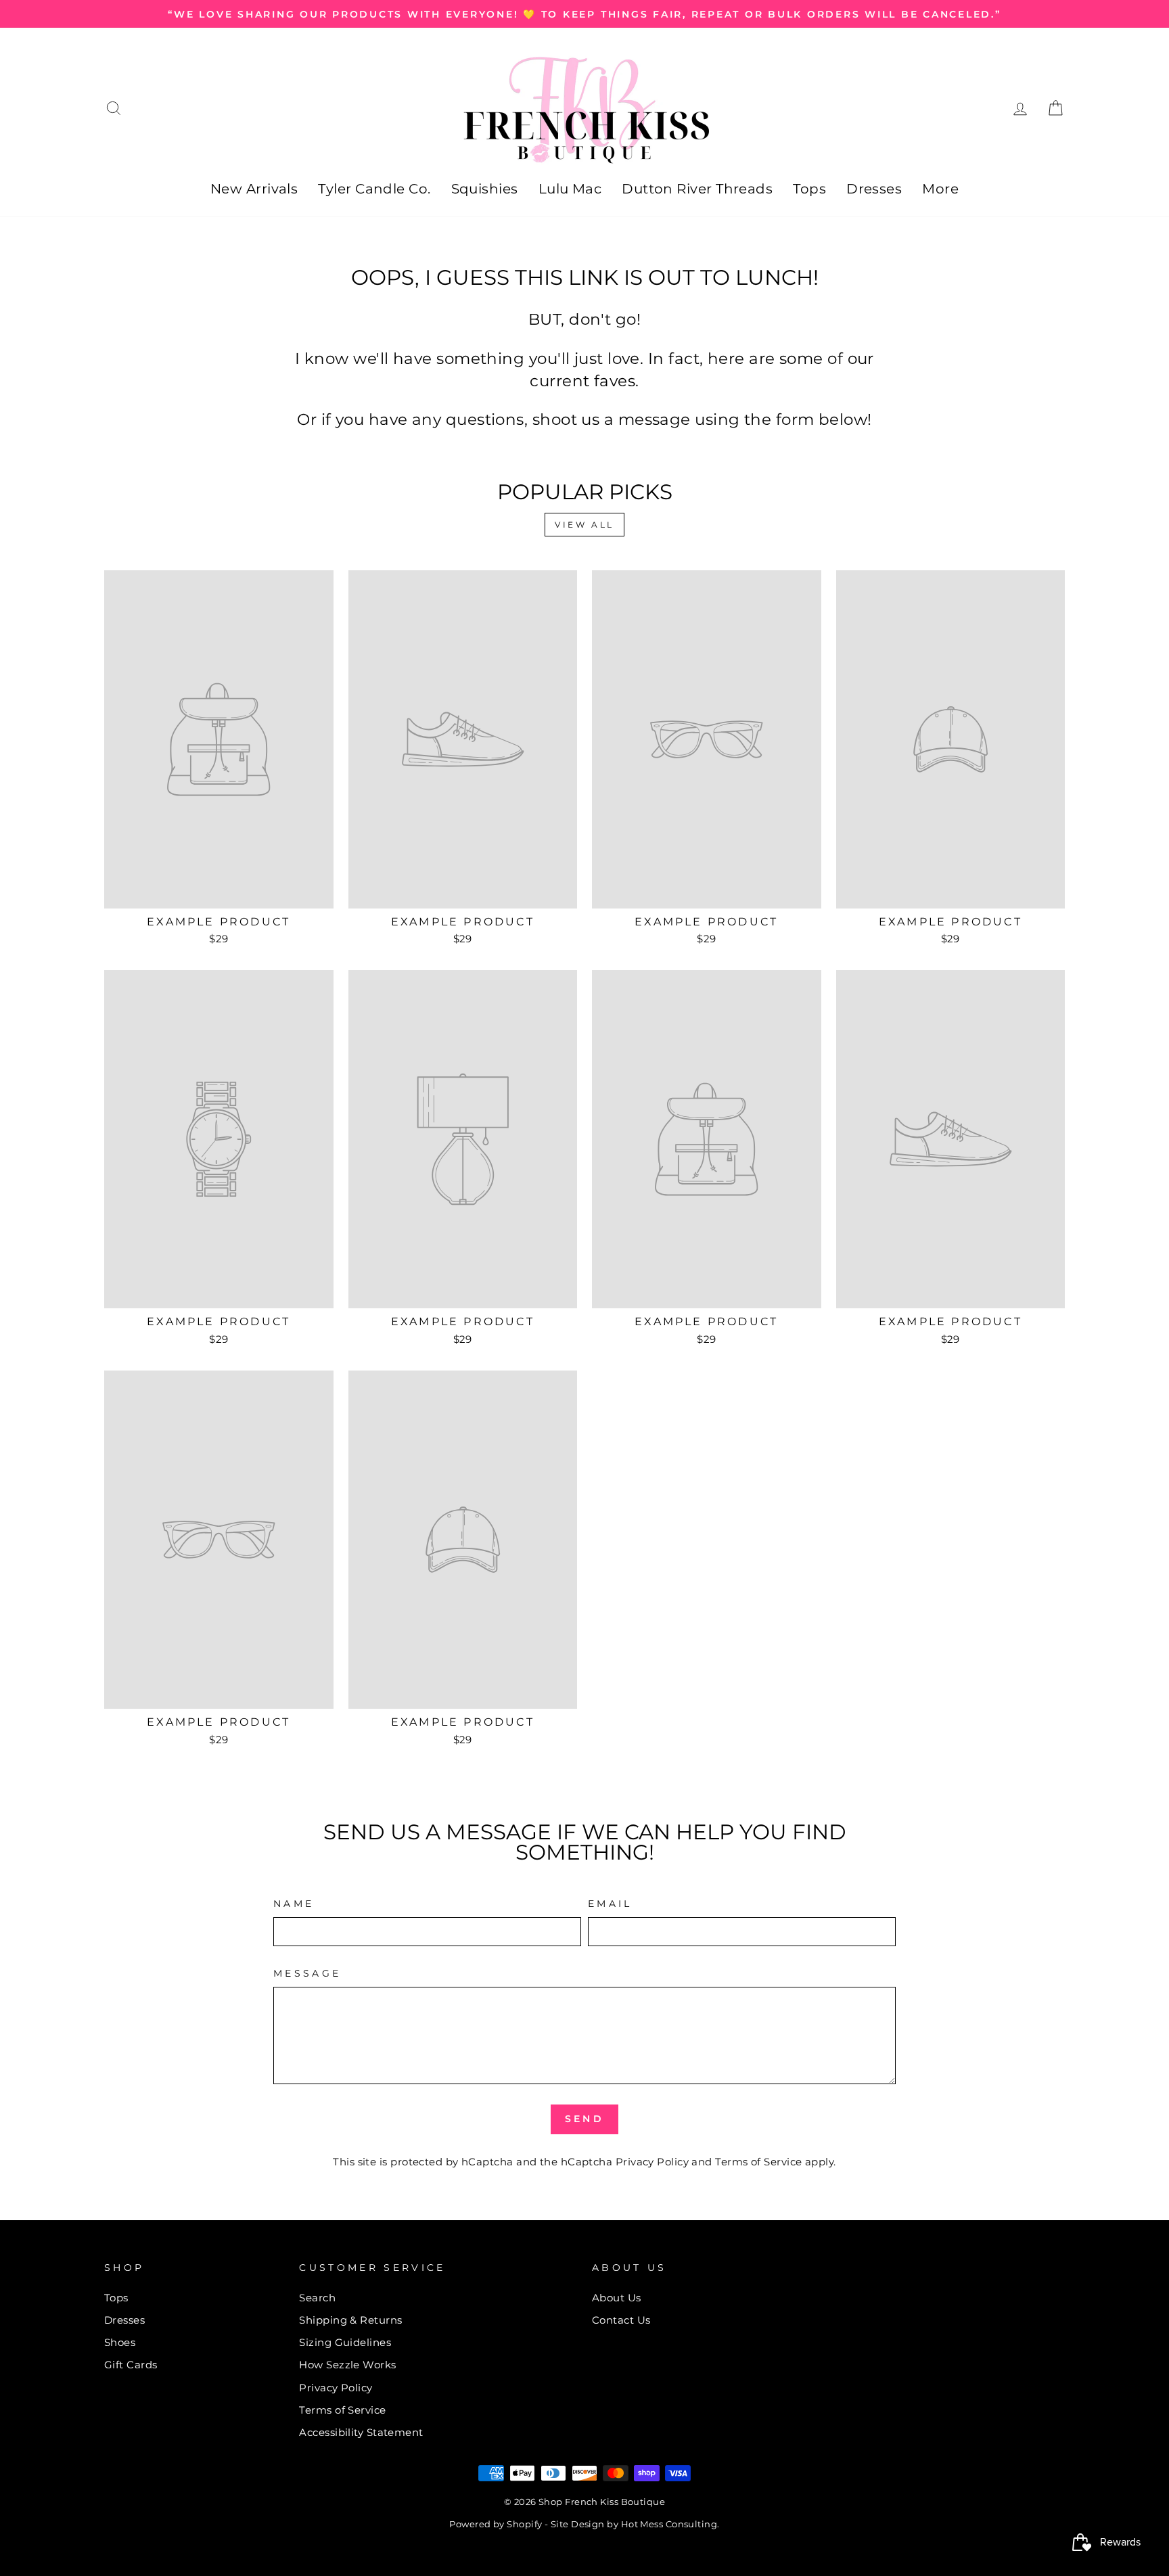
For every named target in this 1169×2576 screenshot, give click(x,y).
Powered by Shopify (496, 2524)
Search (317, 2298)
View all (584, 525)
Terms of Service (758, 2162)
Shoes (120, 2342)
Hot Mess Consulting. (670, 2524)
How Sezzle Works (347, 2365)
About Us (617, 2298)
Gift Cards (131, 2365)
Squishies (485, 189)
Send (584, 2119)
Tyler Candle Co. (374, 189)
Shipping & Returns (350, 2320)
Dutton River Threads (697, 189)
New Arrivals (254, 189)
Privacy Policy (652, 2162)
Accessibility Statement (361, 2432)
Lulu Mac (570, 189)
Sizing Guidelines (345, 2342)
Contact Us (621, 2320)
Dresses (874, 189)
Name (294, 1904)
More (940, 189)
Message (307, 1973)
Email (610, 1904)
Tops (809, 189)
